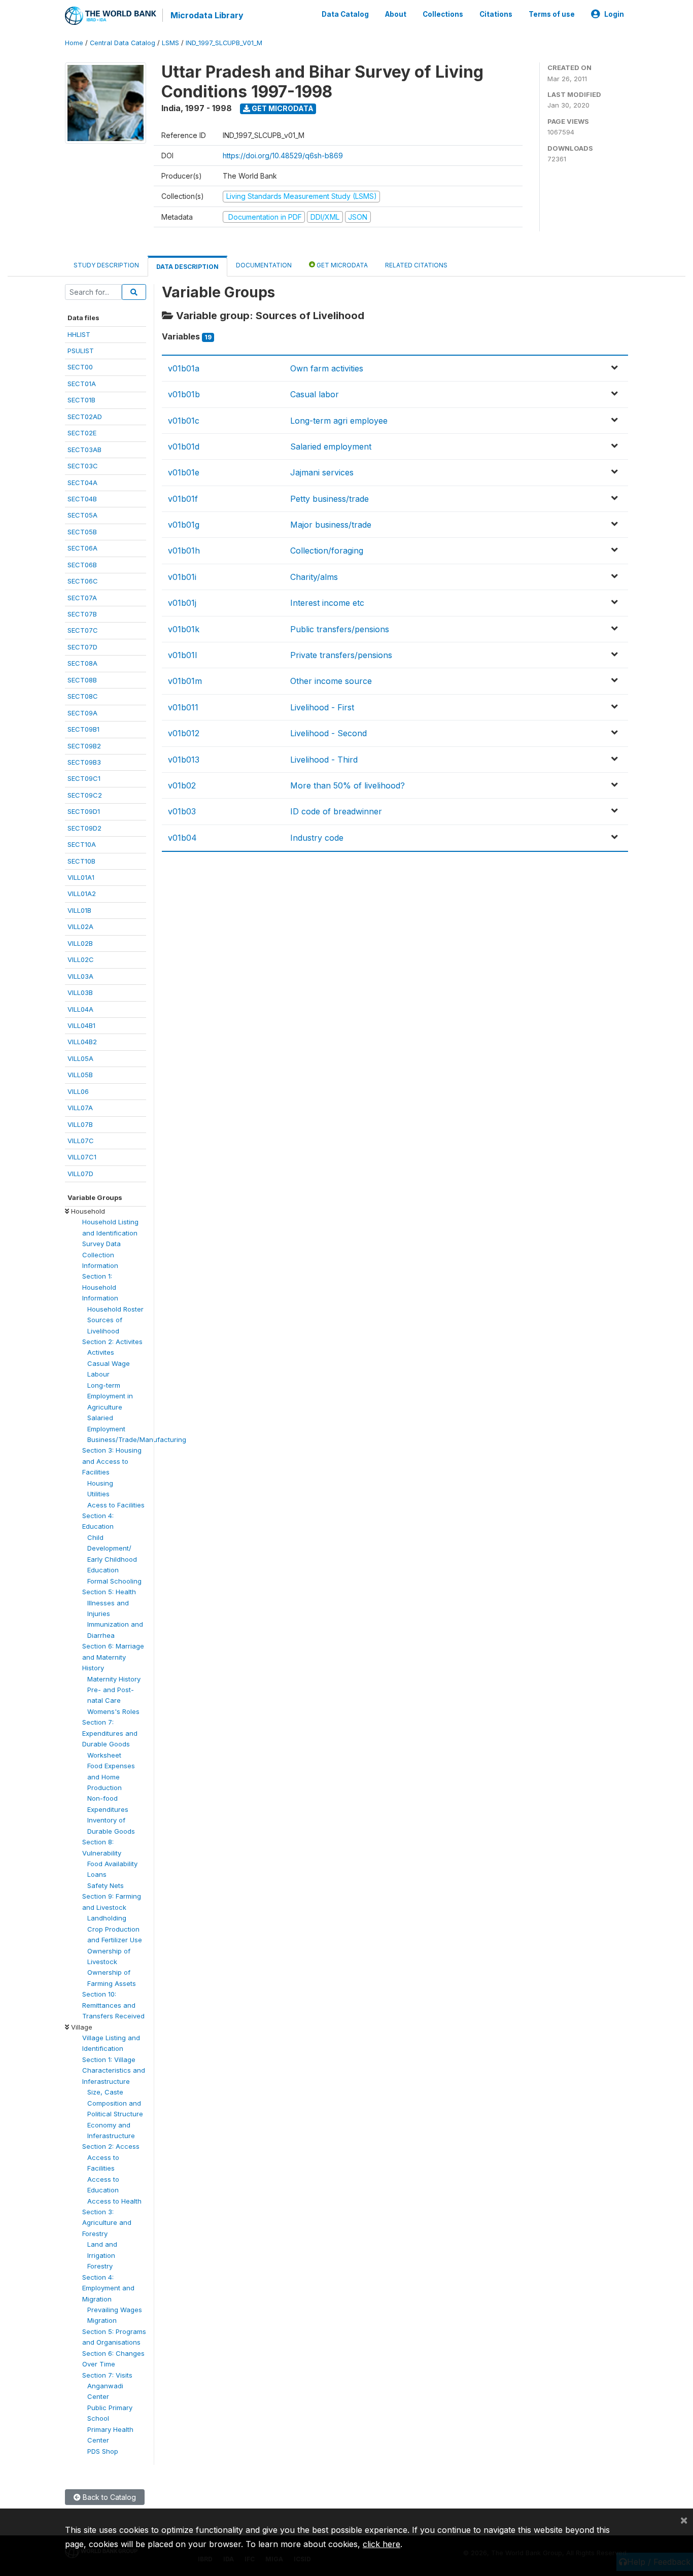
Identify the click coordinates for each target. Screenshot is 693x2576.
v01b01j (182, 603)
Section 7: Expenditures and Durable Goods (110, 1733)
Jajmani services (322, 472)
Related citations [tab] (416, 265)
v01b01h (184, 551)
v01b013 (184, 760)
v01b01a (184, 368)
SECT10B (81, 861)
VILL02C (81, 959)
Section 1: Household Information (100, 1287)
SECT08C (83, 696)
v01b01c (184, 421)
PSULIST (81, 351)
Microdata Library (207, 15)
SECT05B (82, 532)
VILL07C (81, 1141)
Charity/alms (314, 577)
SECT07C (83, 630)
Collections (443, 14)
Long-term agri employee (339, 421)
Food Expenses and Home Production (111, 1777)
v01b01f (183, 499)
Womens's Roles (113, 1711)
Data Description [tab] (187, 267)
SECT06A (82, 548)
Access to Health (114, 2201)
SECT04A (82, 483)
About (396, 14)
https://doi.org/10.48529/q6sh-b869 (283, 156)
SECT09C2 (85, 795)
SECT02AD (85, 417)
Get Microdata (282, 108)
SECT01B (81, 400)
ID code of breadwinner (336, 811)
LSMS (170, 43)
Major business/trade (331, 525)
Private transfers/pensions (341, 655)
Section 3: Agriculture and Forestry (107, 2223)
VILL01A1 (81, 877)
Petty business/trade (330, 499)
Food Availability (112, 1864)
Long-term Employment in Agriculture (110, 1396)
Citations (496, 14)
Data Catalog (345, 14)
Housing (100, 1483)
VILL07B (80, 1124)
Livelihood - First (322, 707)
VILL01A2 (82, 894)
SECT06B (82, 565)
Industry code (317, 838)
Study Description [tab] (106, 265)
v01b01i (182, 577)
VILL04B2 (82, 1042)
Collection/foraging (327, 551)
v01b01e (184, 472)
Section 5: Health (109, 1592)
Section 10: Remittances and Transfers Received (113, 2005)
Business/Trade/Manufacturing (137, 1439)
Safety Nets (106, 1885)
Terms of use (552, 14)
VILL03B (80, 992)
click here (382, 2544)
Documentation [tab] (264, 265)
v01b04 (182, 838)
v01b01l (182, 655)
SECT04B (82, 499)
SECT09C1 (84, 778)
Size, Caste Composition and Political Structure (115, 2103)
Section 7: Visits (107, 2375)
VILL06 (78, 1091)
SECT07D (82, 647)
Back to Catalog (108, 2497)
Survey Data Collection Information (101, 1255)
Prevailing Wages (115, 2310)
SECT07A (82, 598)
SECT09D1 (84, 811)
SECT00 (80, 367)
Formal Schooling (114, 1581)
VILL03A (80, 976)
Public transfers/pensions (340, 629)
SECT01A (82, 384)
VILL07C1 (82, 1157)
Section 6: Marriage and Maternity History (113, 1657)
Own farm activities (327, 368)
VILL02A (80, 926)
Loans (97, 1874)
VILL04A (80, 1009)
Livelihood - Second (328, 733)
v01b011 (183, 707)
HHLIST (79, 334)
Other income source (331, 681)
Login (614, 14)
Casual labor (315, 394)
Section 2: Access (111, 2146)
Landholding (107, 1918)
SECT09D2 (84, 828)
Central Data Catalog (123, 43)
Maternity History (114, 1679)
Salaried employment (331, 446)
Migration (102, 2320)
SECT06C (83, 581)
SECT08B (82, 680)
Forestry (100, 2266)
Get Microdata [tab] (341, 265)
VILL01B (79, 910)
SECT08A (82, 663)
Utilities (98, 1494)
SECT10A (82, 844)
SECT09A (82, 713)
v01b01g (184, 525)
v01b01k (184, 629)
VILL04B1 (81, 1025)
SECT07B (82, 614)
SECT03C (83, 466)
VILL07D (80, 1174)
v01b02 (182, 785)
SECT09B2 (84, 746)
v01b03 (182, 811)
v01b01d (184, 446)
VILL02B (80, 943)
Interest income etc (327, 603)
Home (74, 43)
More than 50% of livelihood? (348, 785)
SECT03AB (84, 450)
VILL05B (80, 1075)
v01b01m (185, 681)
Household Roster (115, 1309)
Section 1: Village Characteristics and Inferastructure (114, 2070)
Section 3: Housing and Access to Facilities (112, 1461)
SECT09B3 (84, 762)
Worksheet (104, 1755)
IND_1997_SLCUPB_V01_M (224, 43)
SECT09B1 (83, 729)
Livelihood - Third (324, 760)
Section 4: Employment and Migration (108, 2288)
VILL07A (80, 1108)
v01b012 (184, 733)
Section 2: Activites (112, 1342)
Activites (101, 1352)
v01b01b (184, 394)
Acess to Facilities (116, 1505)
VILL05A (80, 1058)
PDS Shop (103, 2451)
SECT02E (82, 433)
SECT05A (82, 515)
